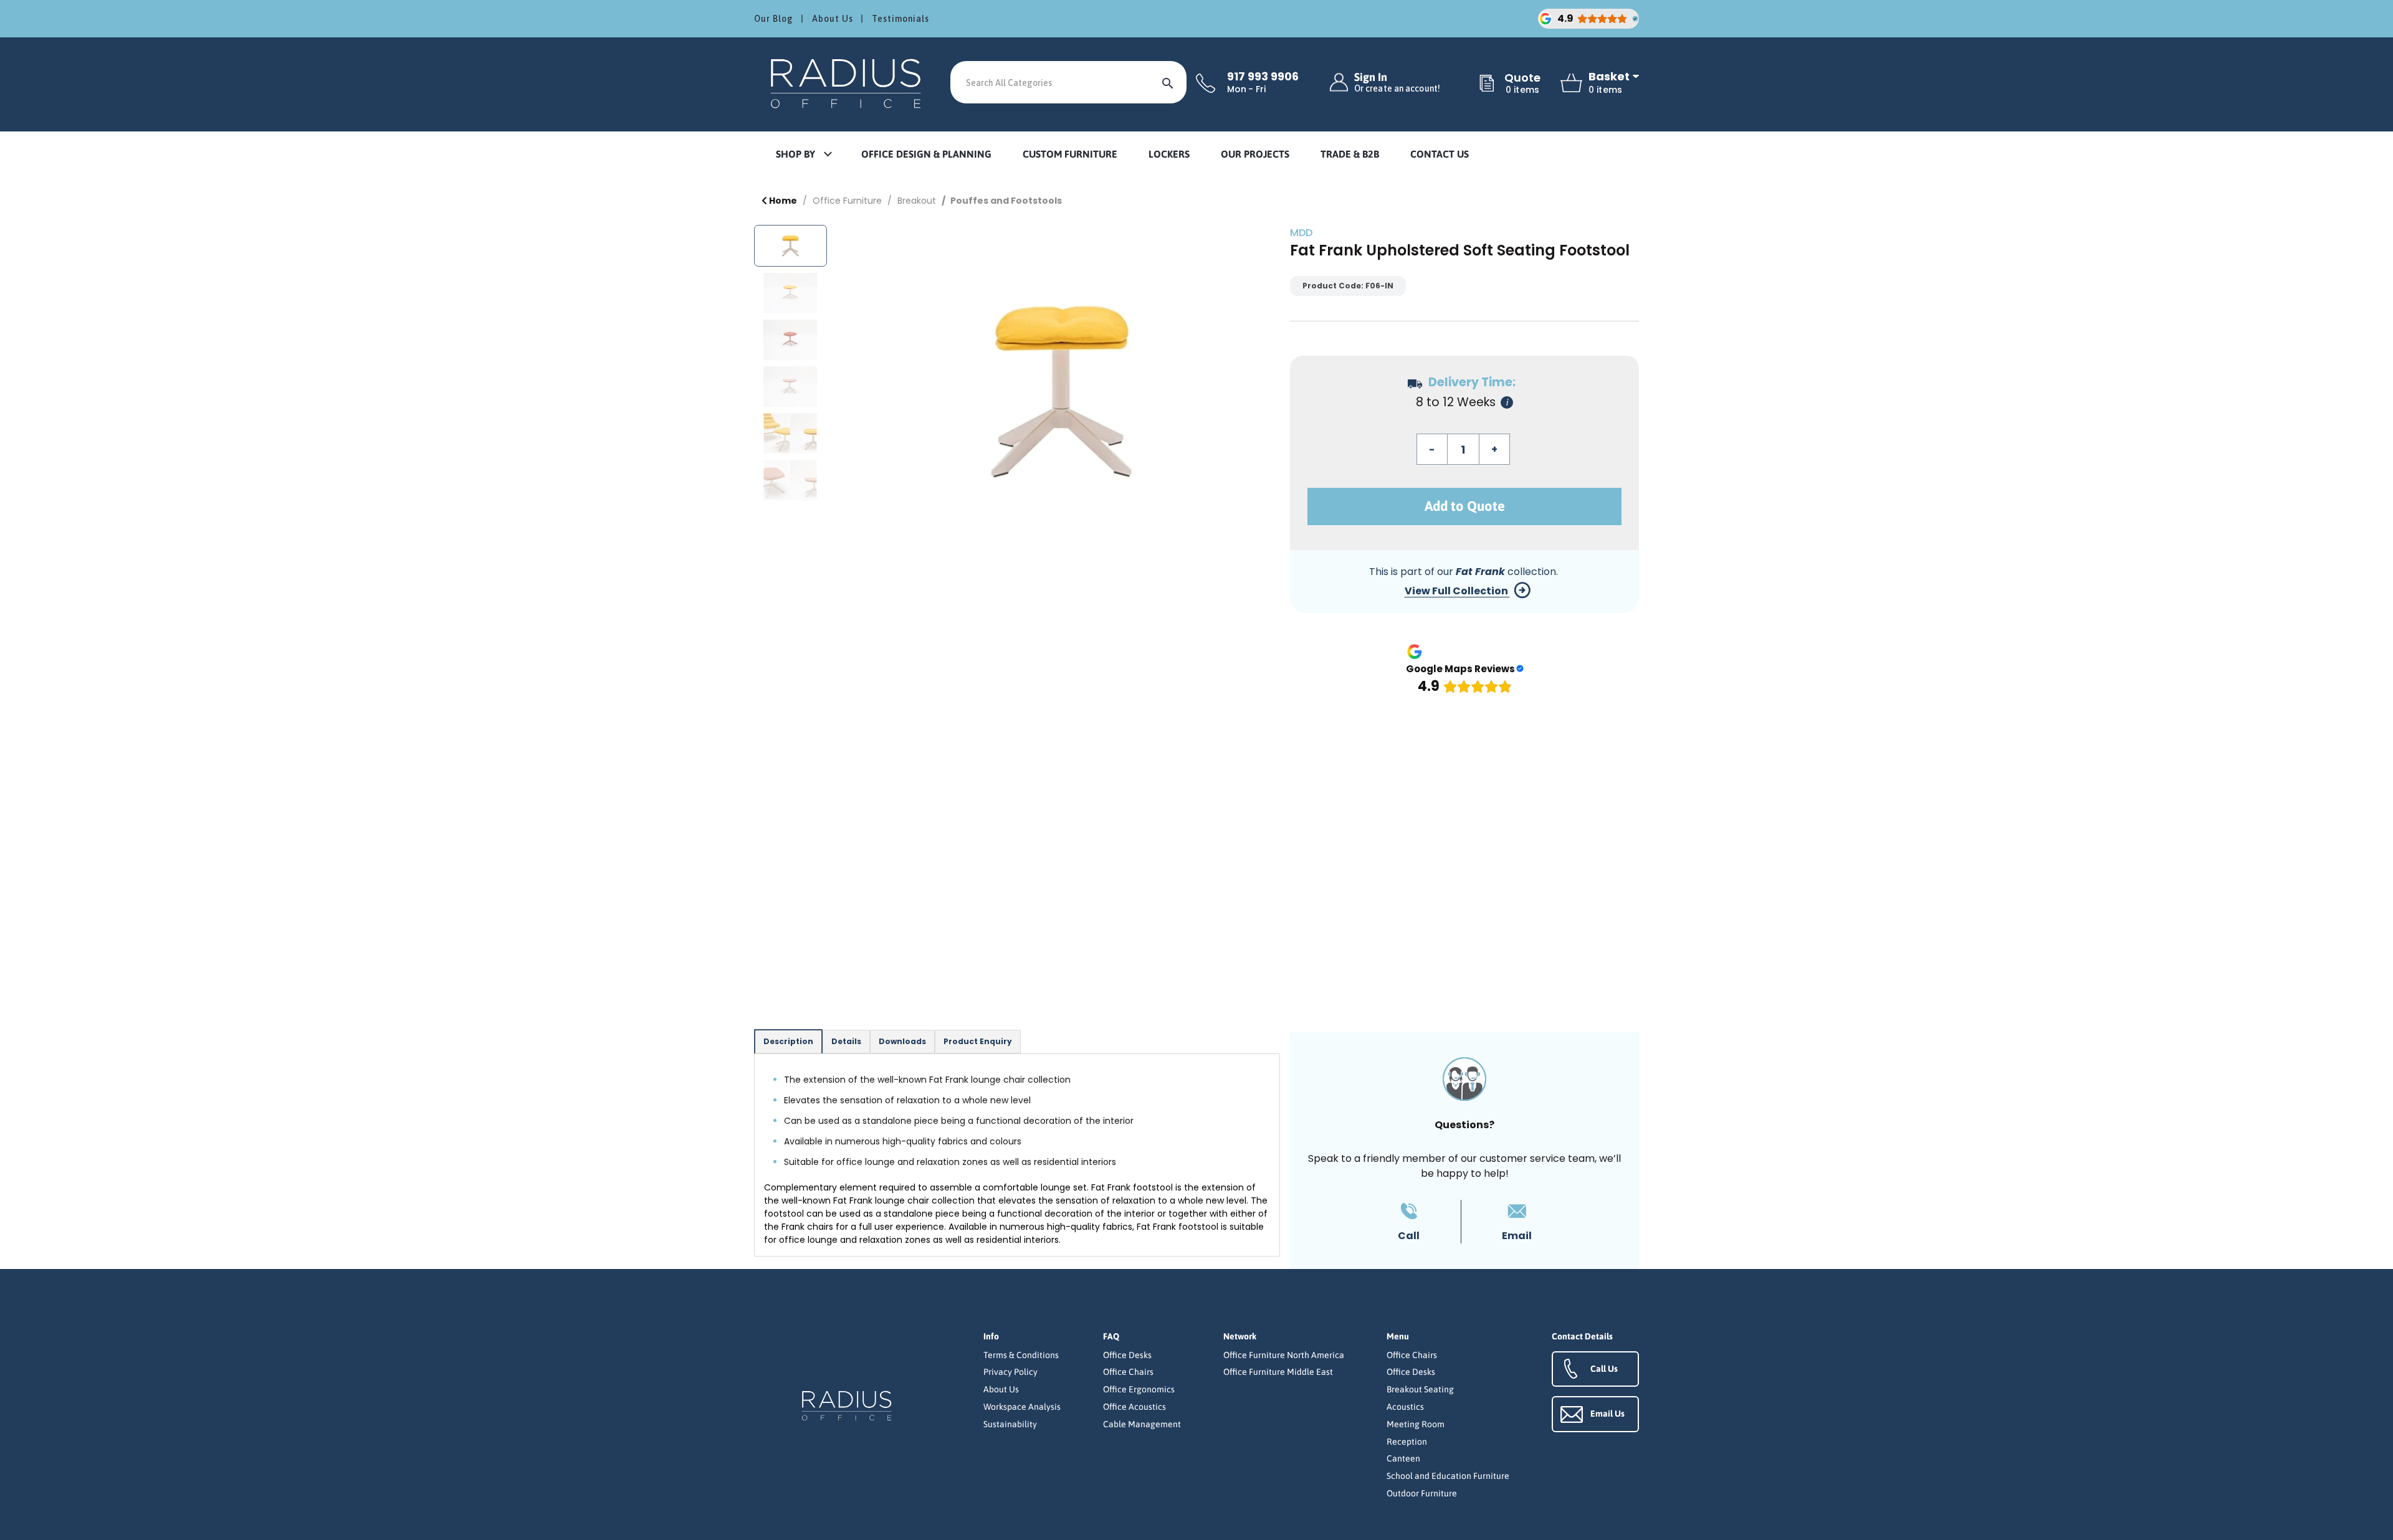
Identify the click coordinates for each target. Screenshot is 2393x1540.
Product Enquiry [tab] (978, 1041)
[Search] (1168, 82)
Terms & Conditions (1021, 1355)
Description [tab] (788, 1041)
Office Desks (1127, 1355)
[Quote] (1487, 84)
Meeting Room (1416, 1424)
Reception (1407, 1442)
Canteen (1403, 1458)
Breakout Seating (1420, 1389)
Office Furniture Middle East (1278, 1372)
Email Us (1607, 1414)
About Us (833, 19)
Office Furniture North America (1284, 1355)
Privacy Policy (1010, 1372)
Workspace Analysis (1022, 1407)
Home (782, 201)
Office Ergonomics (1139, 1389)
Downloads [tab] (902, 1041)
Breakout (917, 201)
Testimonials (900, 19)
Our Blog (774, 19)
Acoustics (1405, 1407)
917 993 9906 (1263, 77)
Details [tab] (846, 1041)
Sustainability (1010, 1424)
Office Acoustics (1134, 1407)
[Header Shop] (848, 83)
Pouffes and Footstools (1006, 201)
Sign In (1397, 83)
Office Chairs (1128, 1372)
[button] (803, 155)
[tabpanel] (1017, 1155)
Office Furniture (847, 201)
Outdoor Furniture (1422, 1493)
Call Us (1604, 1369)
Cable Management (1142, 1424)
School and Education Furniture (1448, 1476)
